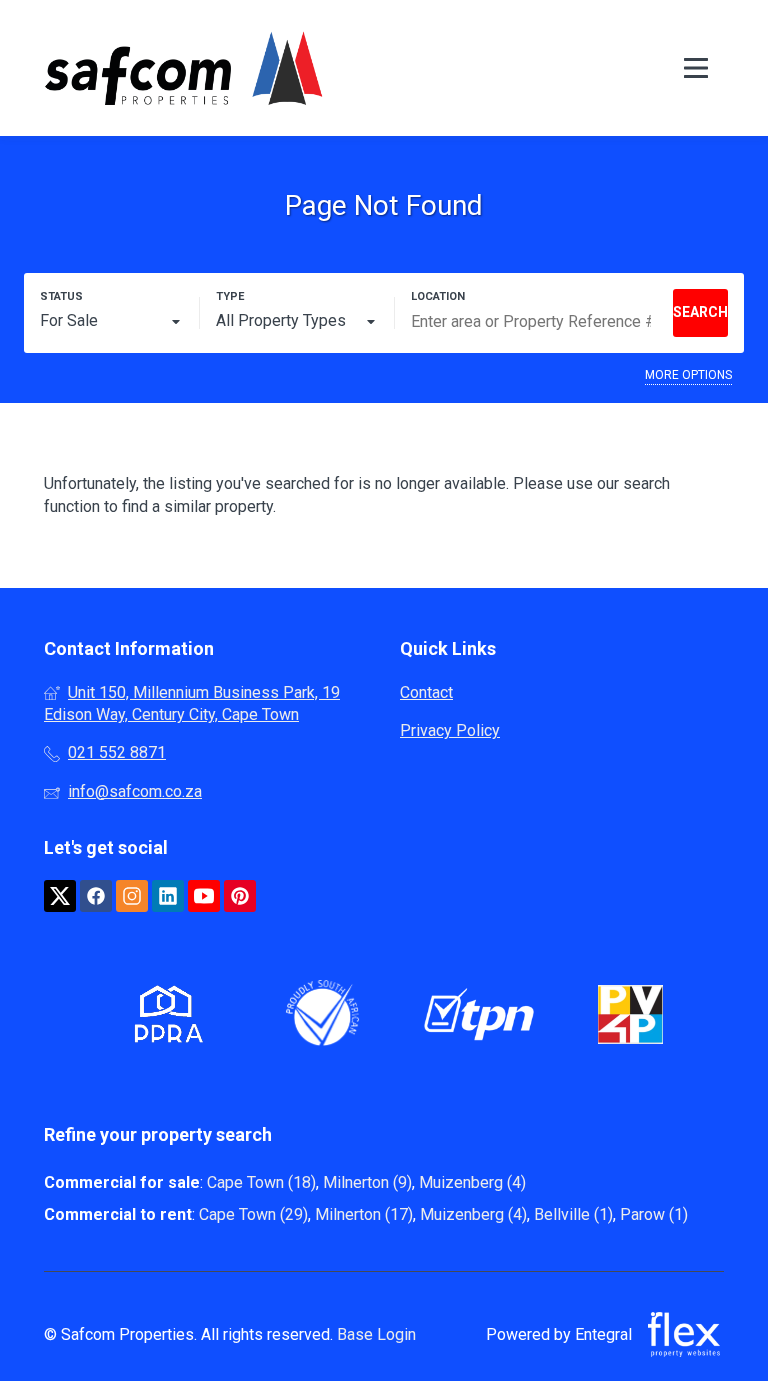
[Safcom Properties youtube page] (204, 896)
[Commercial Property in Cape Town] (184, 68)
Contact (426, 692)
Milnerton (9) (367, 1182)
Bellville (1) (573, 1214)
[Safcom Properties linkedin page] (168, 896)
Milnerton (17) (364, 1214)
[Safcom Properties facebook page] (96, 896)
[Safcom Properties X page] (60, 896)
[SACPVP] (630, 1017)
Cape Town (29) (253, 1214)
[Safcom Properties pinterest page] (240, 896)
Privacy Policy (450, 730)
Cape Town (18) (261, 1182)
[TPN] (479, 1017)
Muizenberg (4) (472, 1182)
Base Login (376, 1334)
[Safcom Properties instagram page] (132, 896)
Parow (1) (654, 1214)
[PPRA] (163, 1017)
